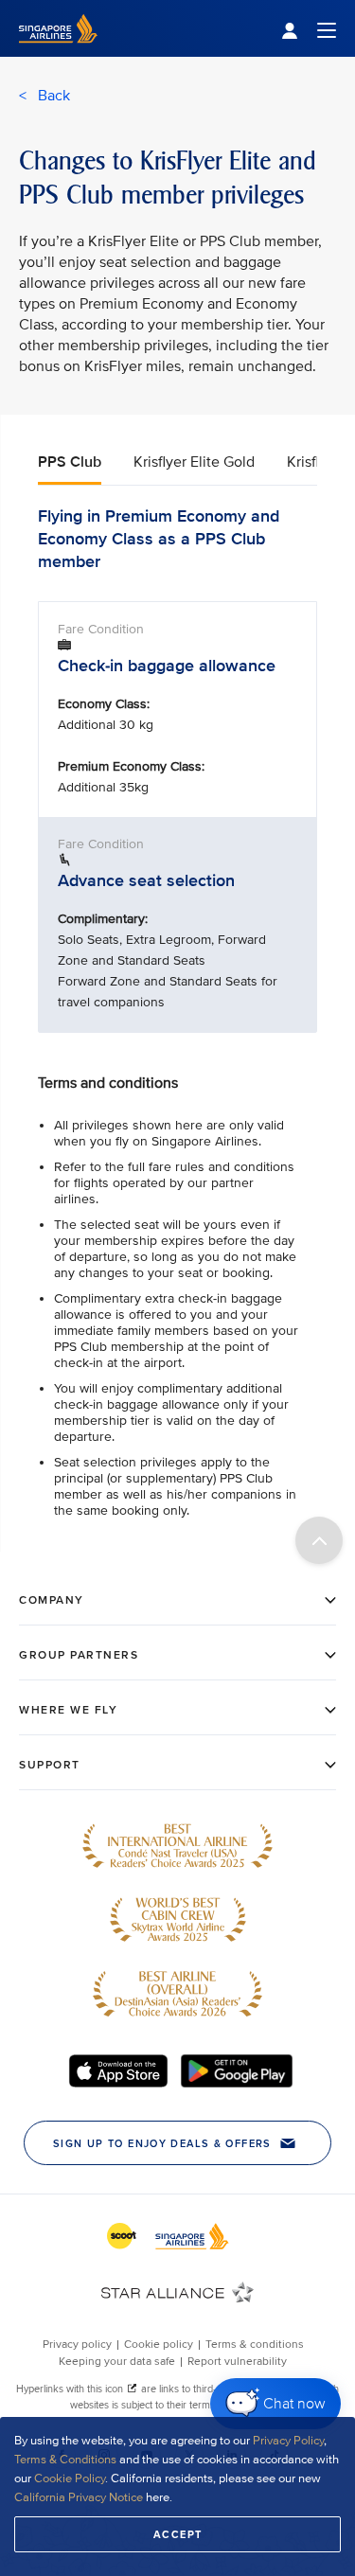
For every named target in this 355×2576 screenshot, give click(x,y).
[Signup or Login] (309, 29)
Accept (178, 2534)
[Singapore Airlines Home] (58, 53)
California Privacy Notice (79, 2497)
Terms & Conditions (65, 2460)
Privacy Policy (288, 2441)
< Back (44, 96)
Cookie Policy (70, 2478)
